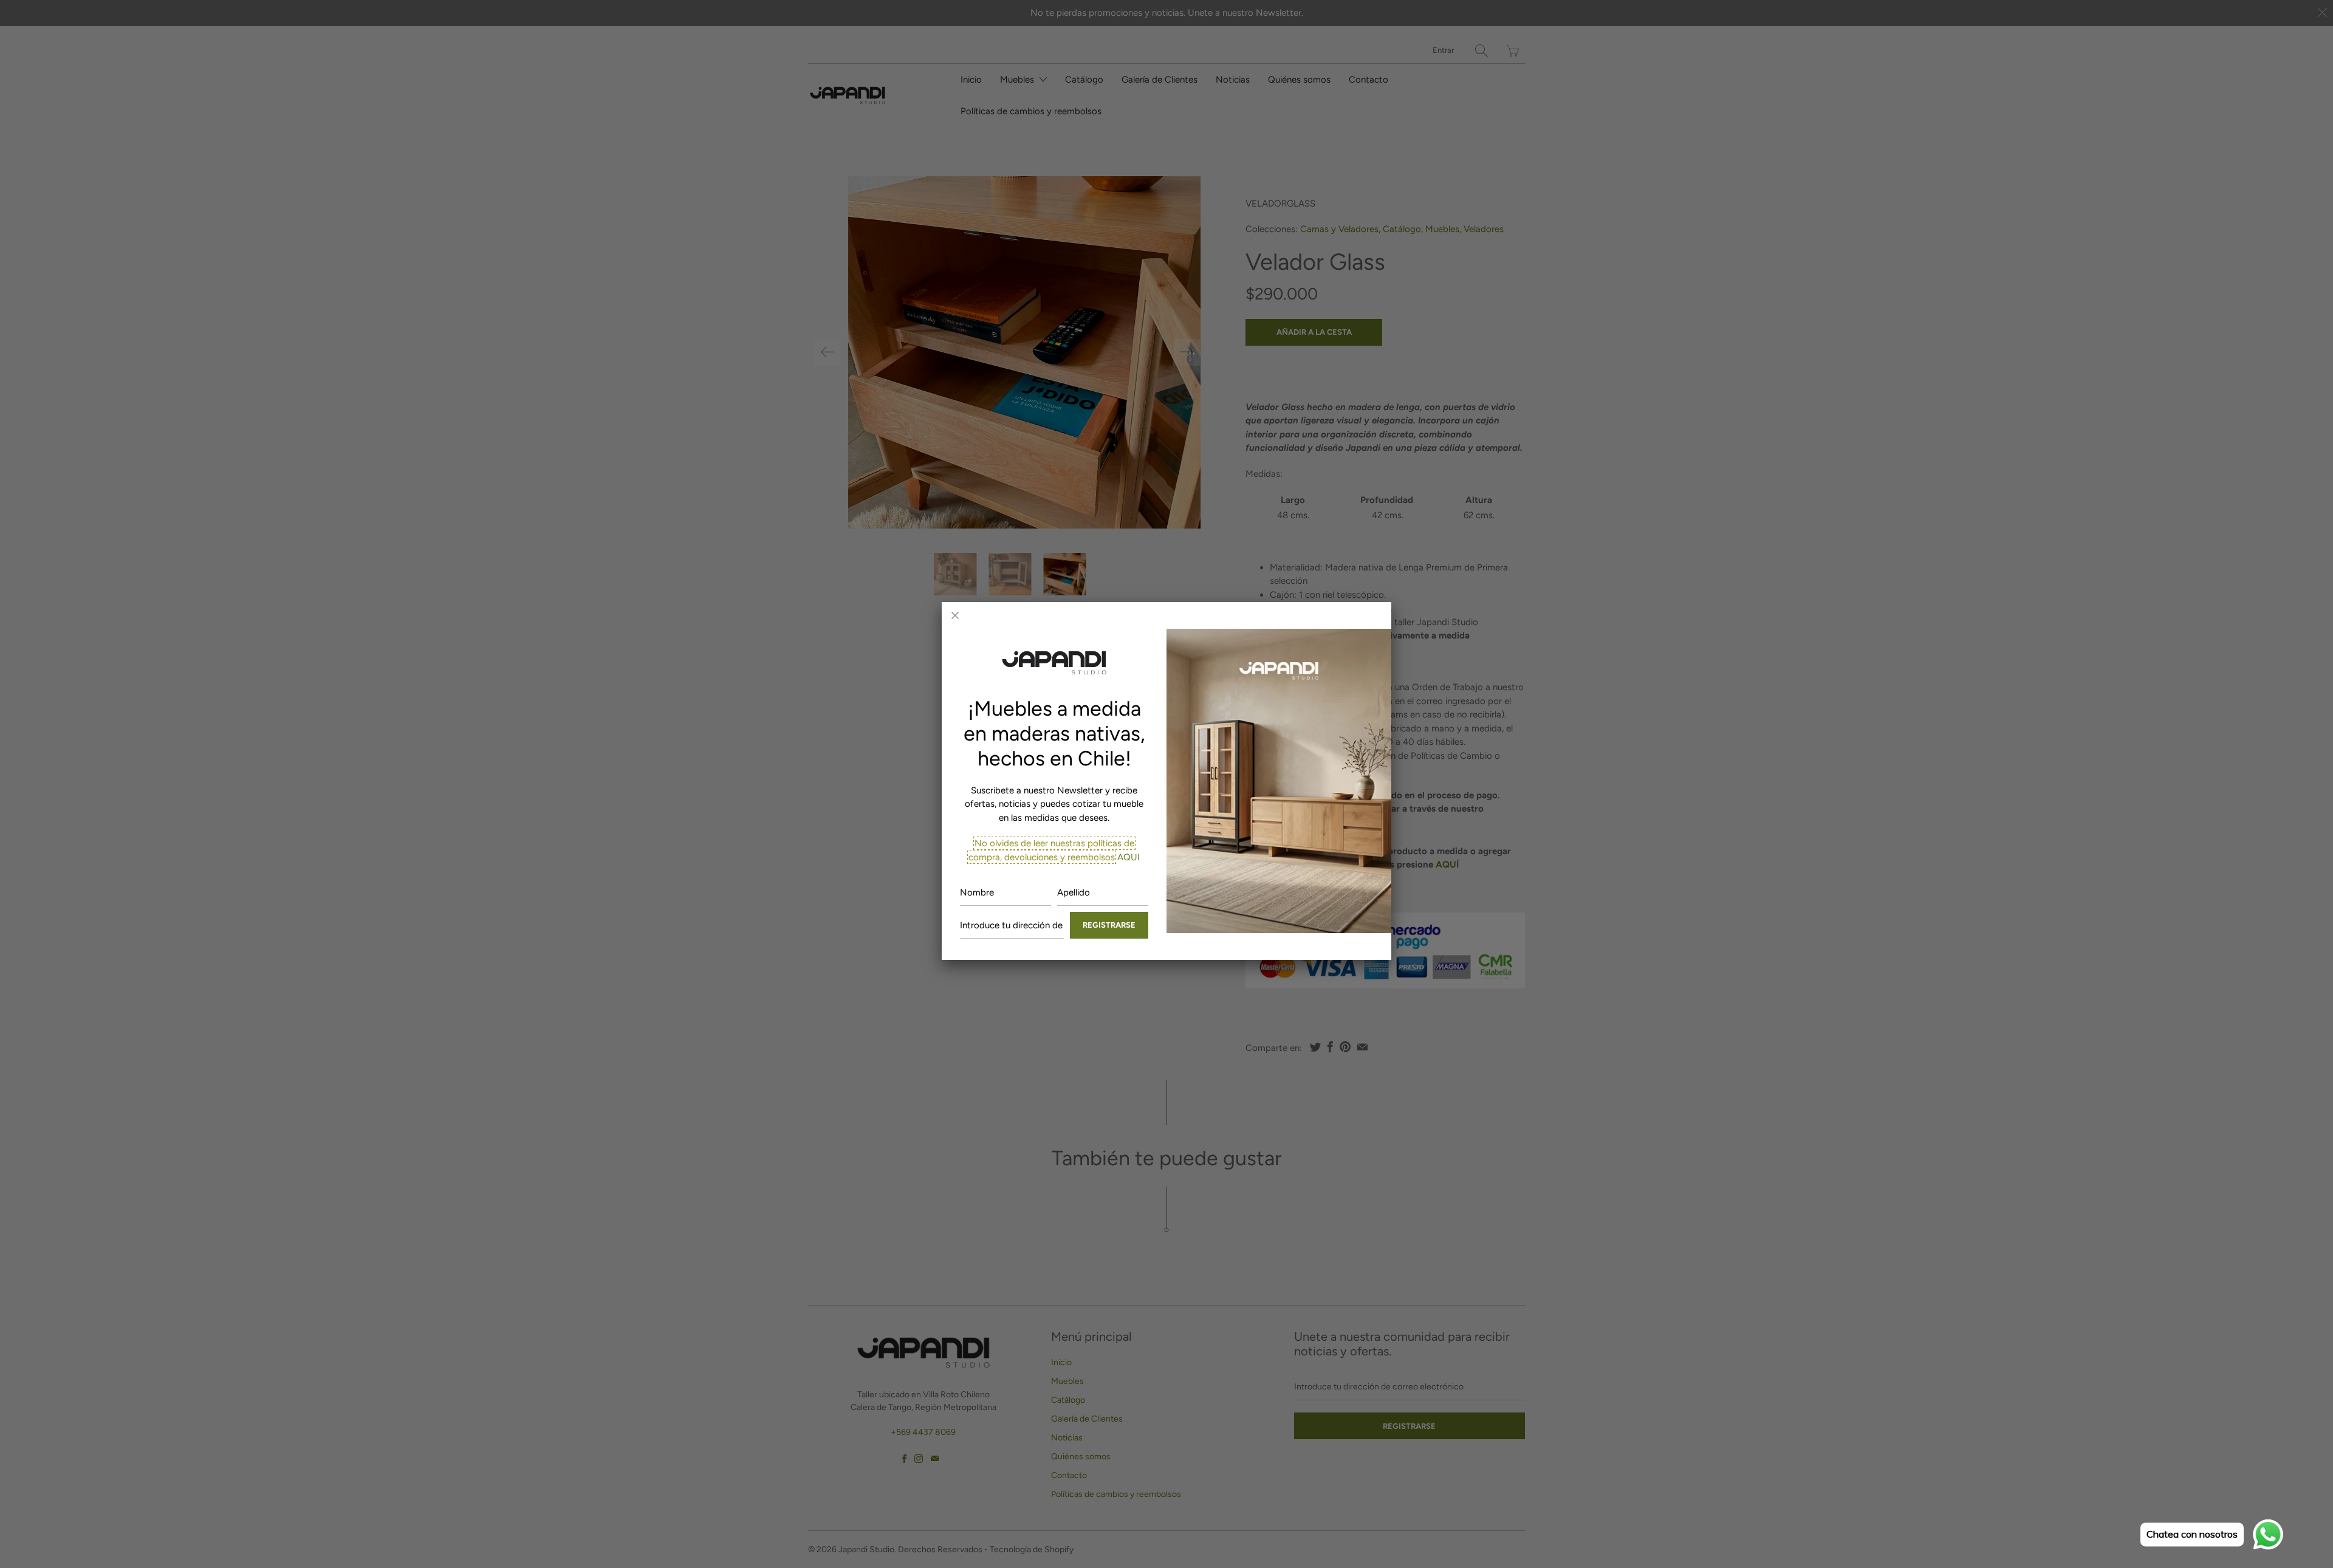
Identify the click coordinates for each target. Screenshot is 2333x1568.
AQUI (1127, 857)
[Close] (955, 615)
